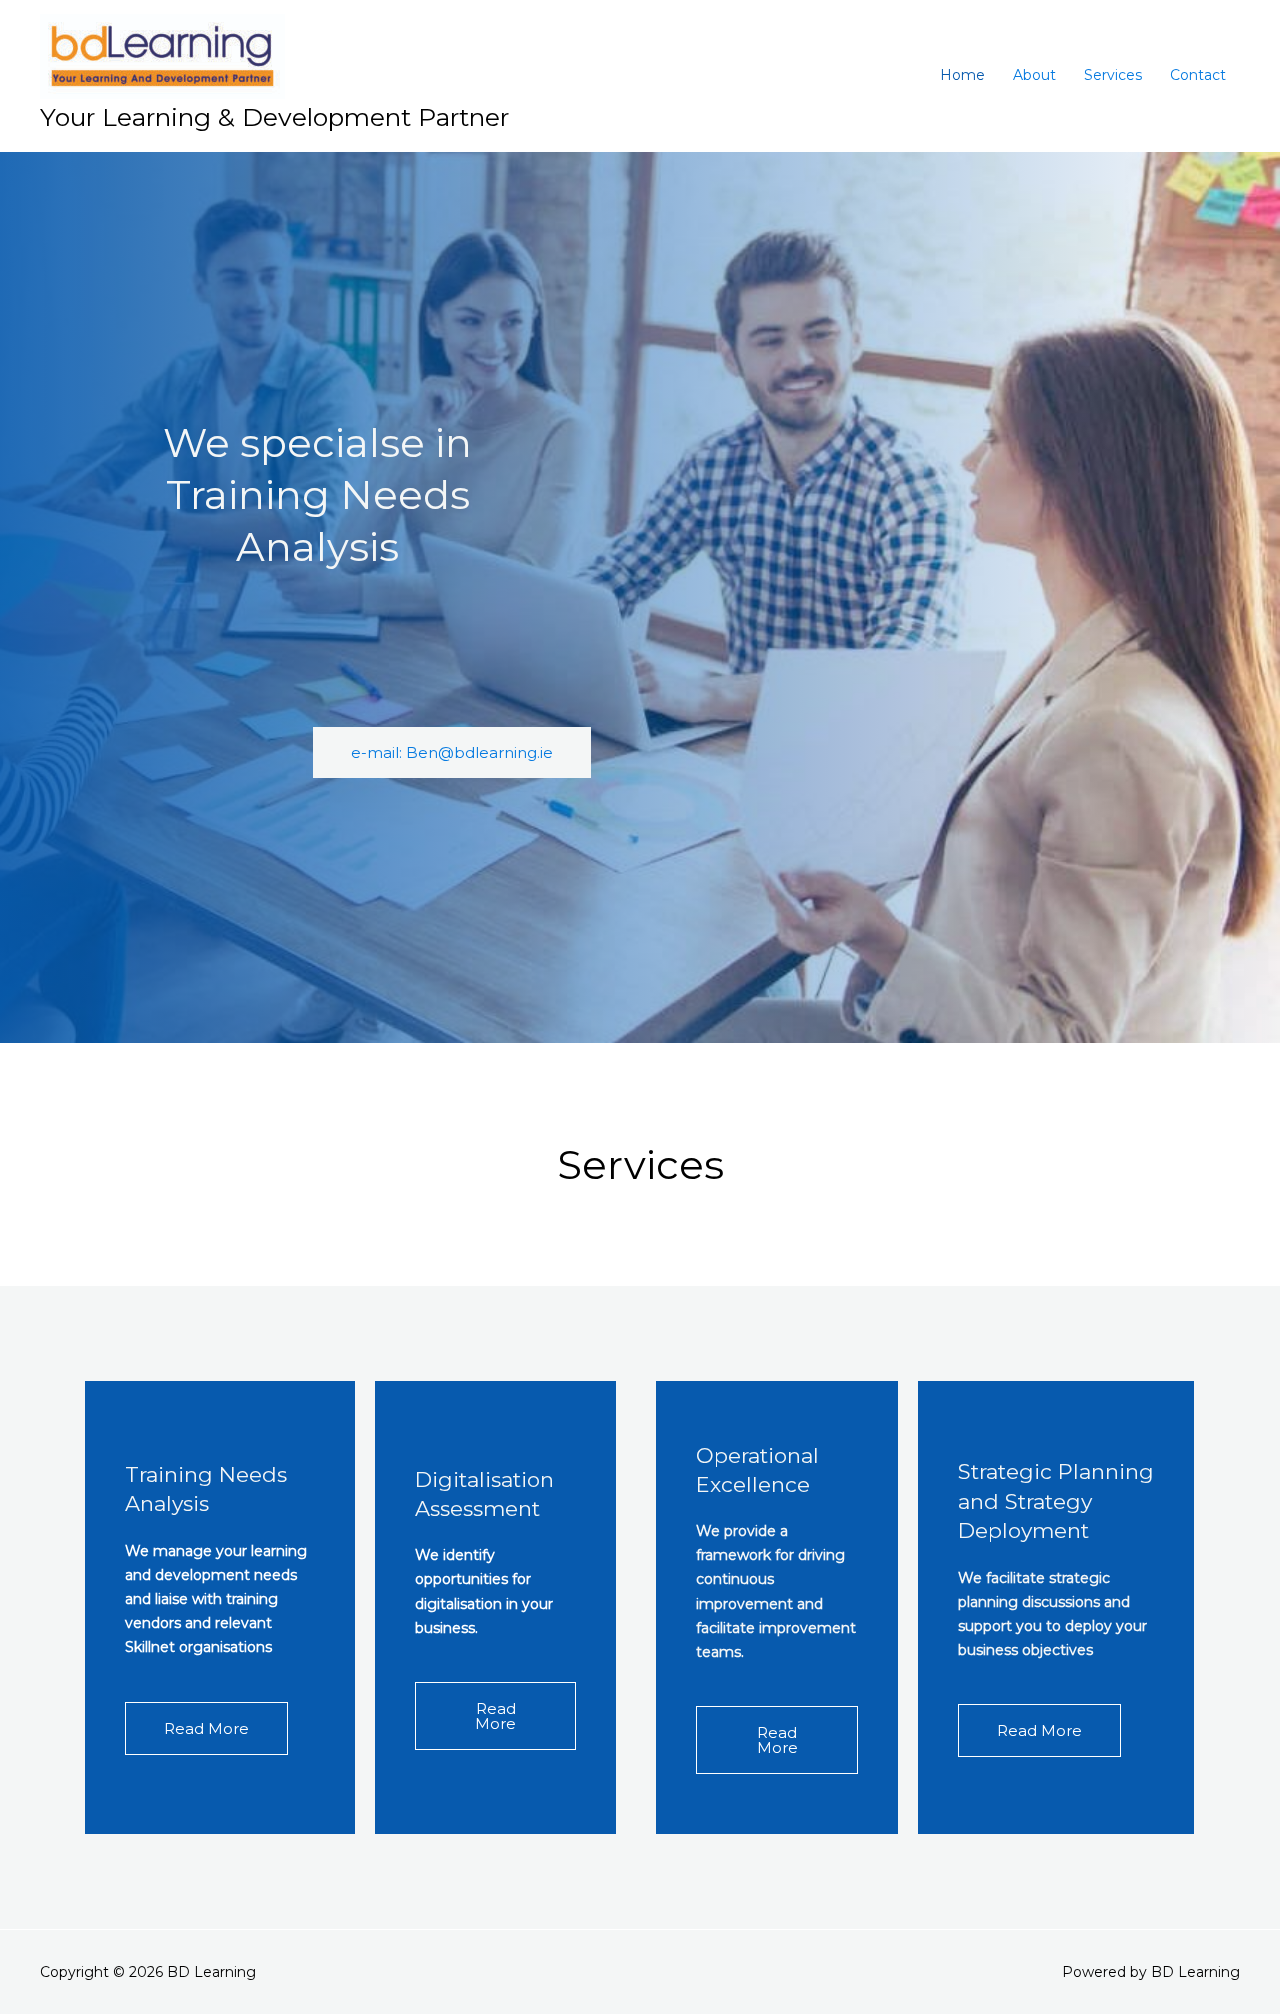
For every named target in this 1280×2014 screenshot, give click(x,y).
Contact (1198, 75)
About (1034, 75)
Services (1113, 75)
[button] (452, 752)
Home (962, 75)
